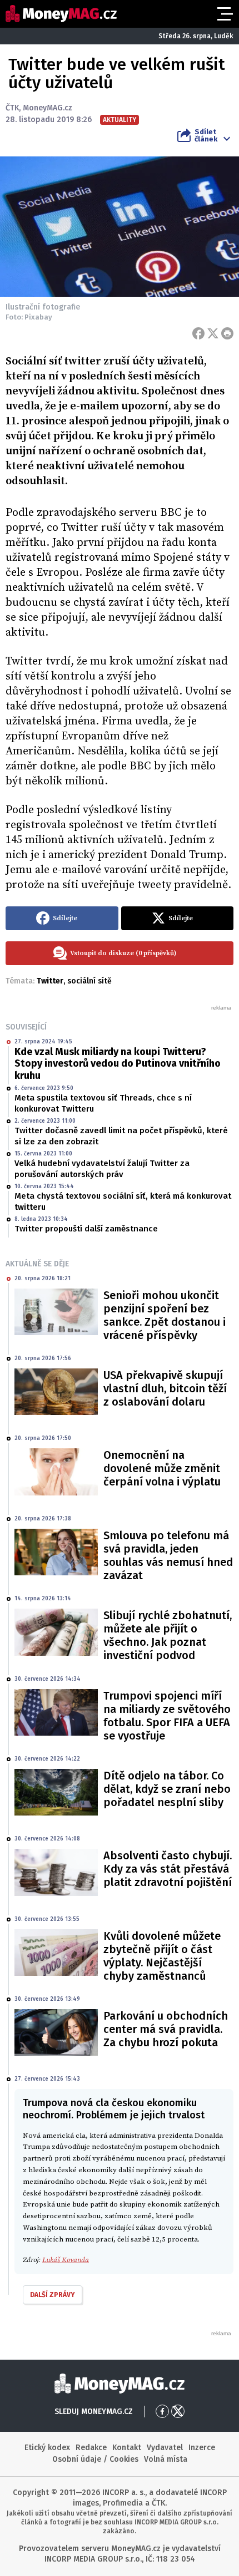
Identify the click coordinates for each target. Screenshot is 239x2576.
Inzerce (202, 2448)
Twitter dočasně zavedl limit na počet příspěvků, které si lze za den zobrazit (121, 1136)
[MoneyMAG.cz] (61, 14)
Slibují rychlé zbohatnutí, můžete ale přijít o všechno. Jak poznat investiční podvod (168, 1635)
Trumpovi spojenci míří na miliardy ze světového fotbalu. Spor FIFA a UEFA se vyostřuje (167, 1716)
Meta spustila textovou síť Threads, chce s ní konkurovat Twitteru (103, 1103)
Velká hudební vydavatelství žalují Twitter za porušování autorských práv (102, 1169)
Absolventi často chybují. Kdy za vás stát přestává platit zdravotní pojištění (168, 1869)
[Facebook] (198, 333)
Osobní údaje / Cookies (95, 2459)
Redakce (91, 2448)
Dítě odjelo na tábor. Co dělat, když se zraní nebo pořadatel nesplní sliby (167, 1789)
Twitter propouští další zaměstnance (86, 1229)
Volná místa (166, 2459)
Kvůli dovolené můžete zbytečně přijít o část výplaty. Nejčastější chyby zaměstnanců (162, 1956)
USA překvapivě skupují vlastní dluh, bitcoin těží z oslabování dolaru (165, 1388)
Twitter (50, 981)
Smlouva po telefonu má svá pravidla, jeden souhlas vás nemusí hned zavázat (168, 1555)
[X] (213, 333)
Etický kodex (47, 2448)
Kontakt (127, 2448)
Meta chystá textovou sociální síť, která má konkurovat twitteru (123, 1201)
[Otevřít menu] (224, 14)
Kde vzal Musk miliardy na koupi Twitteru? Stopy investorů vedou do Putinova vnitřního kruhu (118, 1064)
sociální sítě (89, 981)
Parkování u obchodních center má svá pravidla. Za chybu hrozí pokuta (166, 2029)
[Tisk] (227, 333)
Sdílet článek (206, 135)
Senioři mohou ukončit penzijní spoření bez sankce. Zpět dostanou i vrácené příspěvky (165, 1315)
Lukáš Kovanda (66, 2260)
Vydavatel (165, 2448)
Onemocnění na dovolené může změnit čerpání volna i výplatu (162, 1468)
